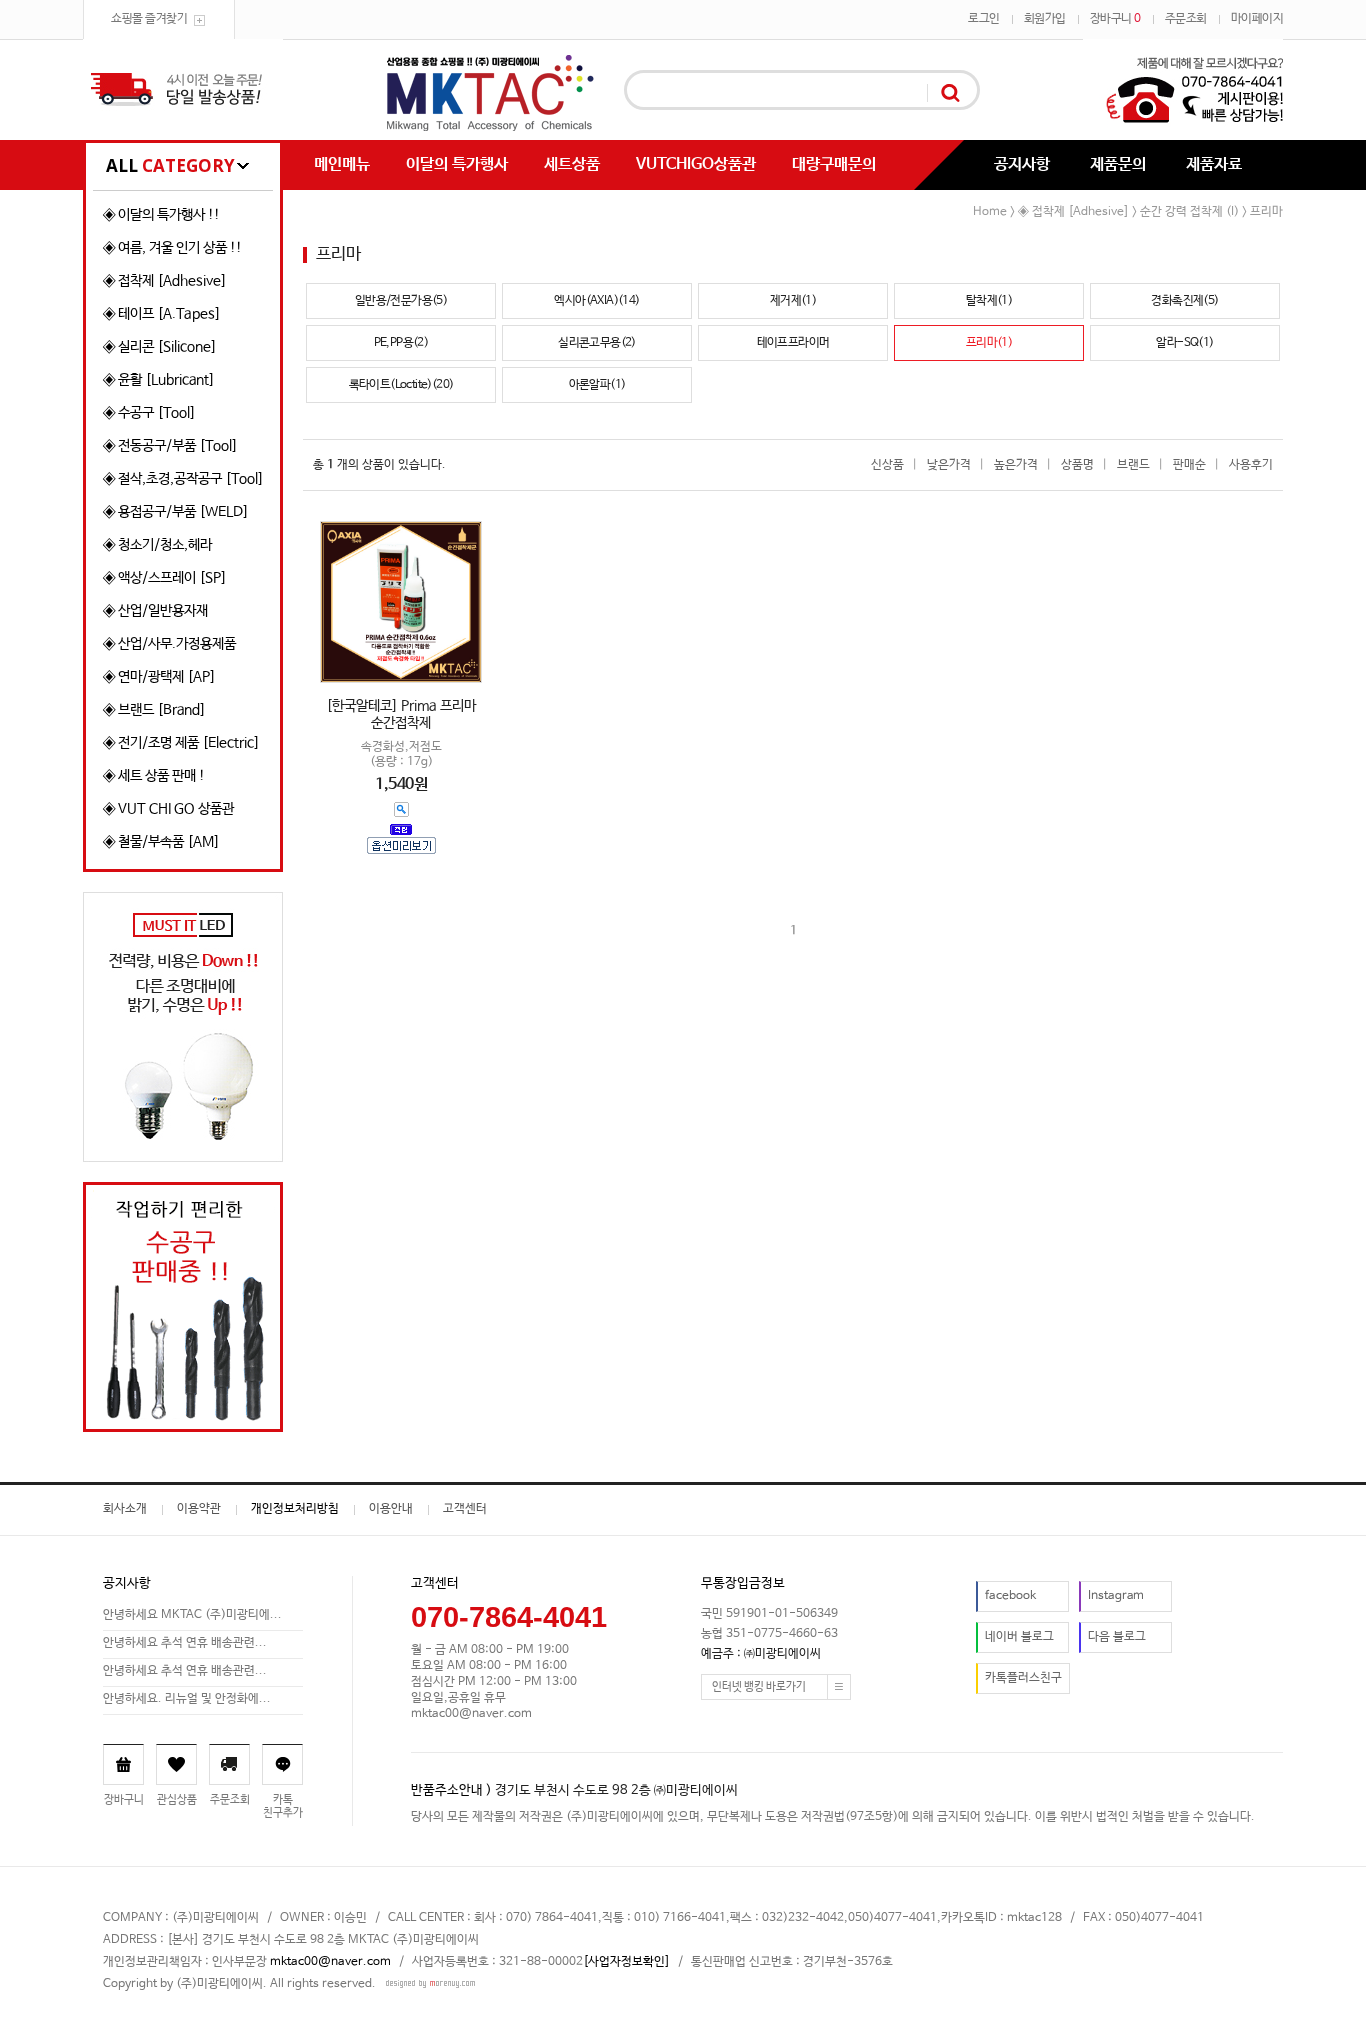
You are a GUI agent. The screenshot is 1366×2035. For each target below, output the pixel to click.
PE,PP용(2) (401, 343)
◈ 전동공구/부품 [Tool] (170, 446)
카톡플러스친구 (1023, 1678)
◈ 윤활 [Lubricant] (159, 380)
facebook (1010, 1596)
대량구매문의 (834, 164)
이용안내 (391, 1509)
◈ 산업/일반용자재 (155, 611)
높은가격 (1016, 465)
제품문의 (1118, 164)
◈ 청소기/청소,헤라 (157, 545)
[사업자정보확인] (626, 1962)
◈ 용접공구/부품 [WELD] (176, 512)
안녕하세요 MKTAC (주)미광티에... (192, 1615)
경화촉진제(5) (1184, 301)
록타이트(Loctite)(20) (401, 385)
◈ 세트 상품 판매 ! (154, 776)
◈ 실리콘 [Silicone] (160, 347)
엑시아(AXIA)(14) (596, 301)
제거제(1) (793, 301)
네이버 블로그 (1019, 1637)
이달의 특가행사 (457, 164)
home (990, 212)
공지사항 (1022, 164)
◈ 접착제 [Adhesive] (165, 281)
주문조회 (1186, 19)
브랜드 (1133, 465)
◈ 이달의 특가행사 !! (161, 215)
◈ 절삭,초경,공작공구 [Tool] (183, 479)
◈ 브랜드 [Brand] (154, 710)
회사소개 (125, 1509)
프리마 (1266, 212)
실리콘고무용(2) (597, 343)
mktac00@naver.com (330, 1962)
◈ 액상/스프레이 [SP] (165, 578)
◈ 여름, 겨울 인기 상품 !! (172, 248)
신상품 (887, 465)
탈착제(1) (989, 301)
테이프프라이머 (793, 343)
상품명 (1077, 465)
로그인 (984, 19)
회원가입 (1045, 19)
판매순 (1189, 465)
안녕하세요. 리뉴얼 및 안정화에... (187, 1699)
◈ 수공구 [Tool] (149, 413)
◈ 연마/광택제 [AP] (159, 677)
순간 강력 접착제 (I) (1189, 212)
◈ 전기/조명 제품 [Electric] (181, 743)
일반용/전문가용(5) (401, 301)
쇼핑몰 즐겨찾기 (149, 19)
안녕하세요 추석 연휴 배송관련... (185, 1643)
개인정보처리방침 (295, 1509)
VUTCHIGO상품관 (696, 164)
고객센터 (465, 1509)
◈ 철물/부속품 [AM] (161, 842)
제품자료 (1214, 164)
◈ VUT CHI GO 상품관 (168, 809)
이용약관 (199, 1509)
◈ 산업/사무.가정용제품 (169, 644)
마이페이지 (1257, 19)
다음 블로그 (1117, 1637)
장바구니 (1115, 19)
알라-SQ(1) (1184, 343)
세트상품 (572, 164)
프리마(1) (989, 343)
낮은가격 (949, 465)
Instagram (1116, 1596)
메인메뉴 (342, 164)
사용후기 (1251, 465)
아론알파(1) (597, 385)
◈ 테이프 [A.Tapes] (162, 314)
